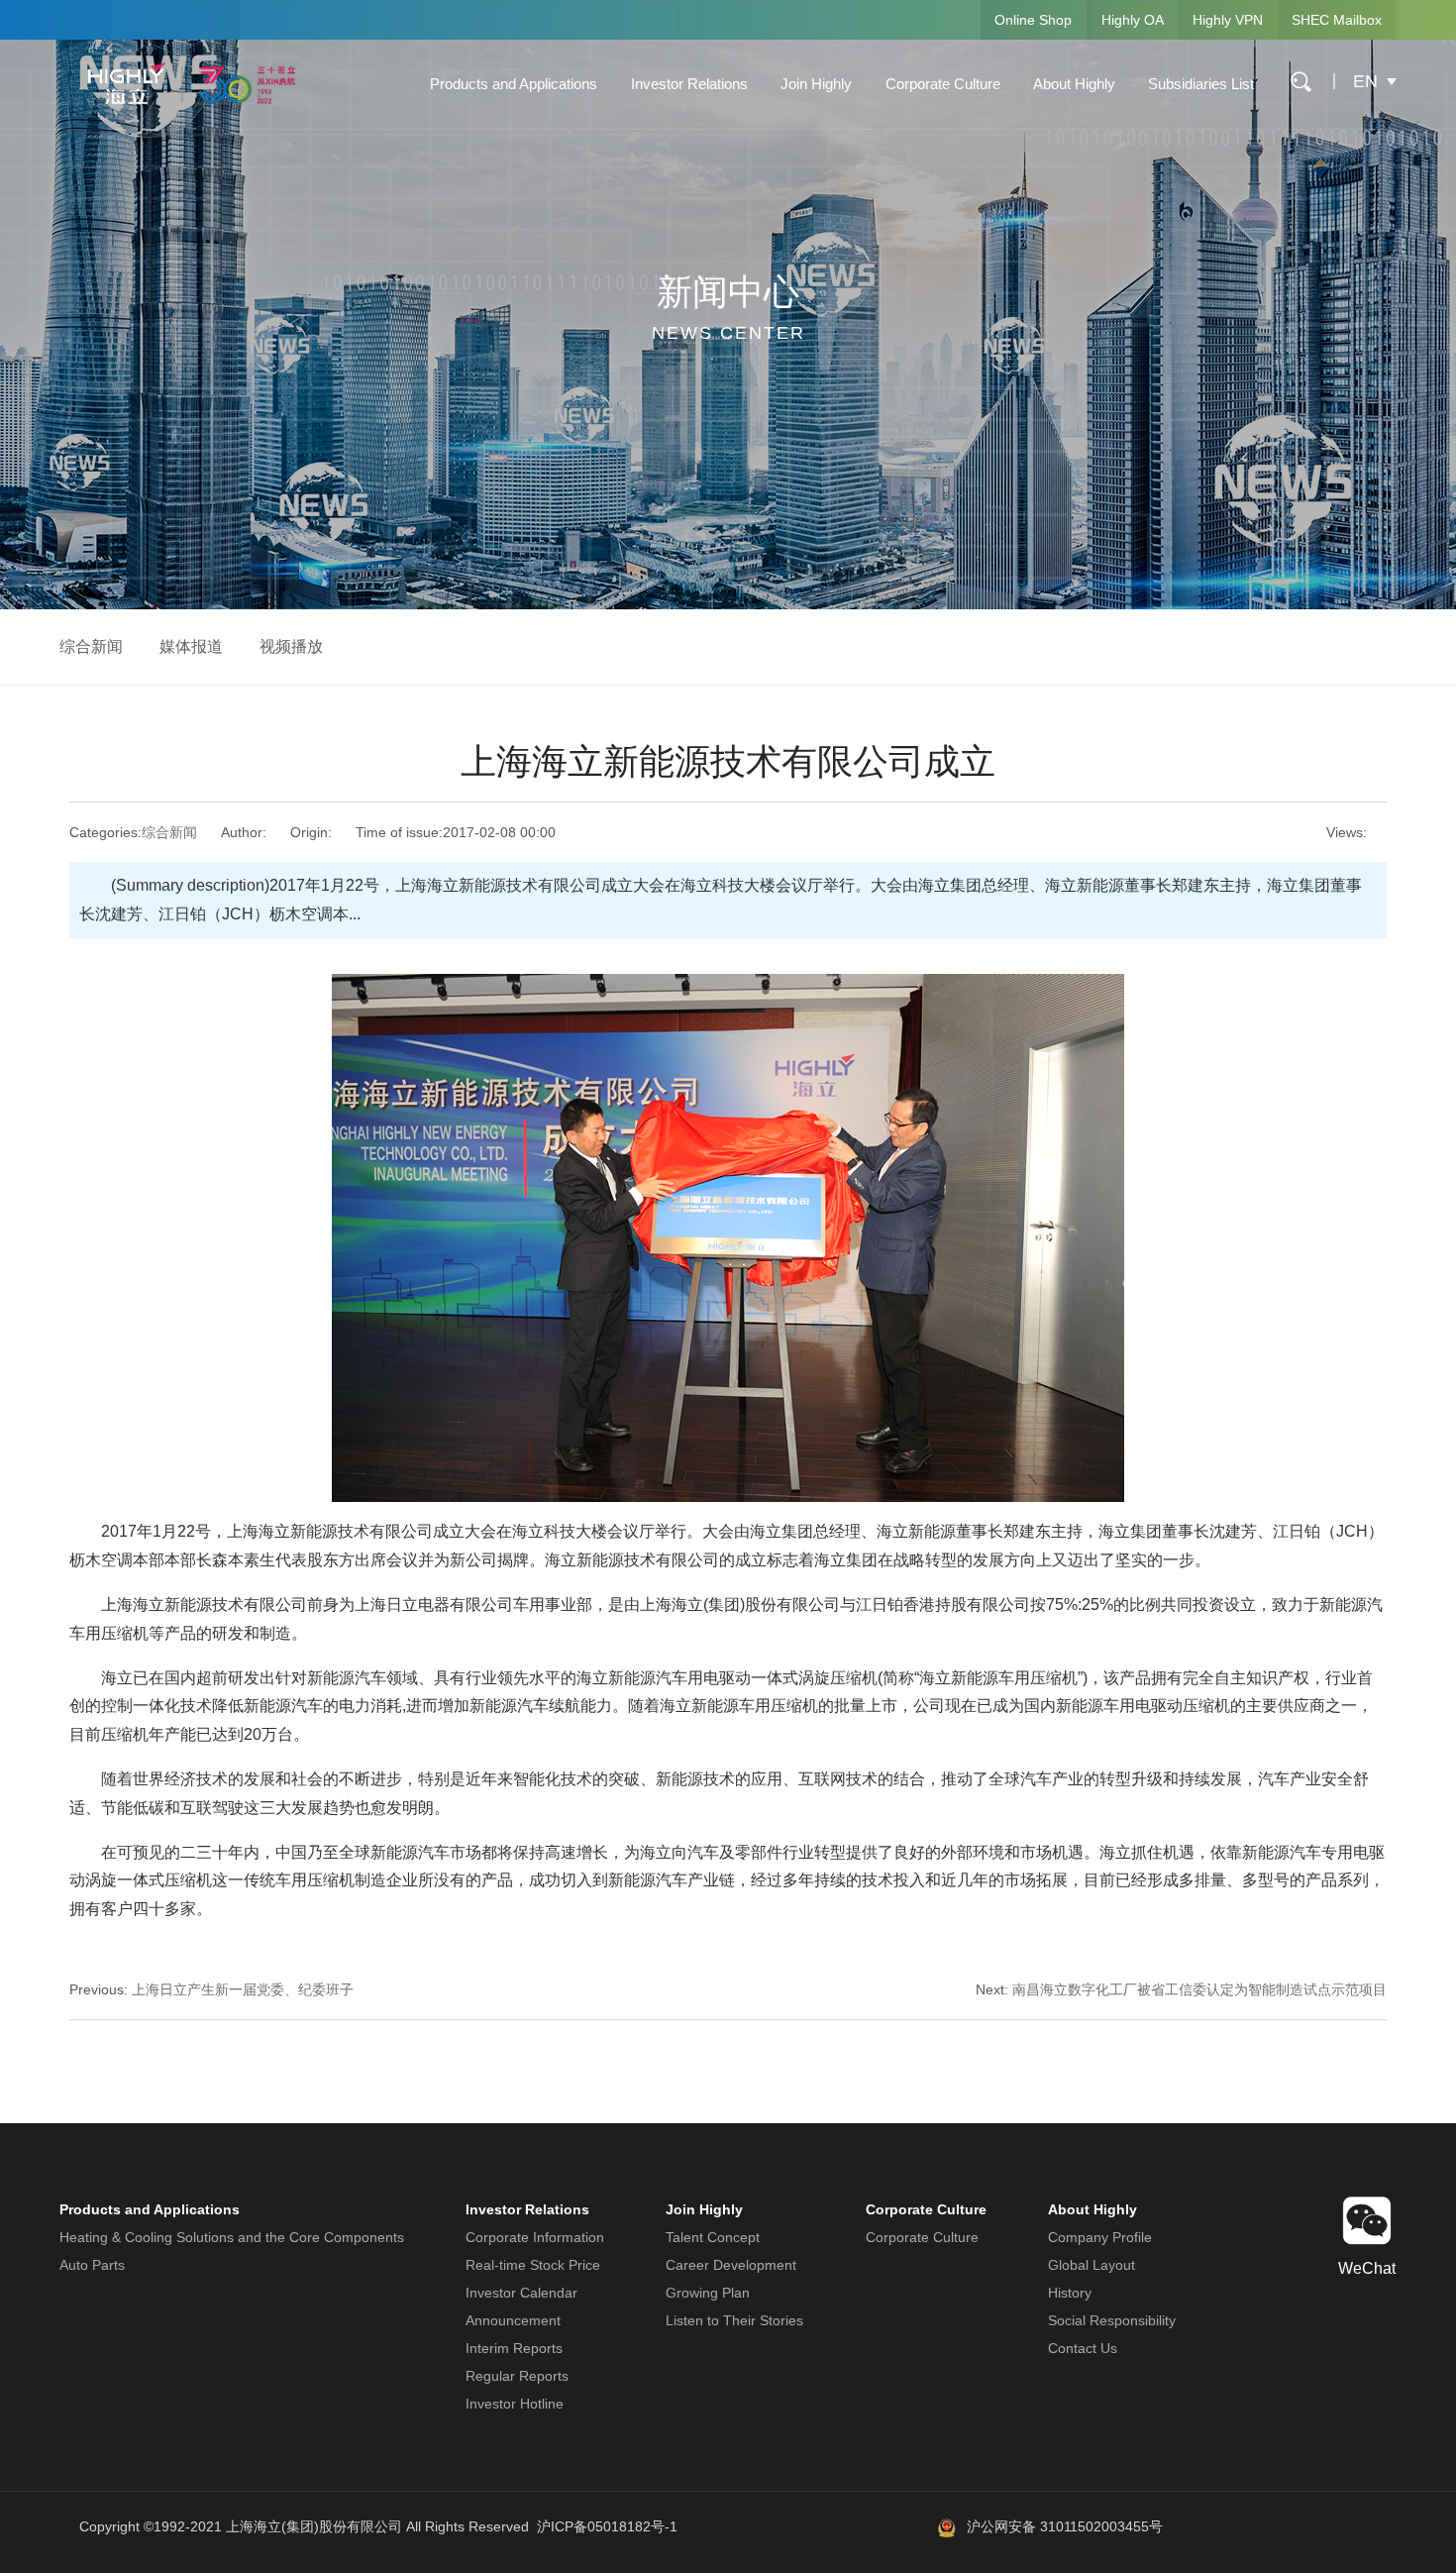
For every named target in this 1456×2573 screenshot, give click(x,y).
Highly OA (1133, 20)
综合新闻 (91, 646)
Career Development (731, 2265)
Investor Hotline (515, 2404)
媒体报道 (191, 646)
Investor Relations (689, 84)
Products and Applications (514, 84)
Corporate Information (535, 2237)
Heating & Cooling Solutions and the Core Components (232, 2237)
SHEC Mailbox (1337, 20)
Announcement (513, 2320)
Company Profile (1100, 2237)
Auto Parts (92, 2265)
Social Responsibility (1112, 2320)
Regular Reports (517, 2376)
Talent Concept (713, 2237)
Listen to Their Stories (734, 2320)
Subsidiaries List (1201, 84)
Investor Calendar (521, 2293)
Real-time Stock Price (533, 2265)
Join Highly (816, 84)
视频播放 (291, 646)
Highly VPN (1228, 20)
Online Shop (1033, 20)
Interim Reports (514, 2348)
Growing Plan (708, 2293)
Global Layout (1092, 2265)
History (1070, 2293)
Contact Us (1083, 2348)
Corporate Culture (943, 84)
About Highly (1074, 84)
